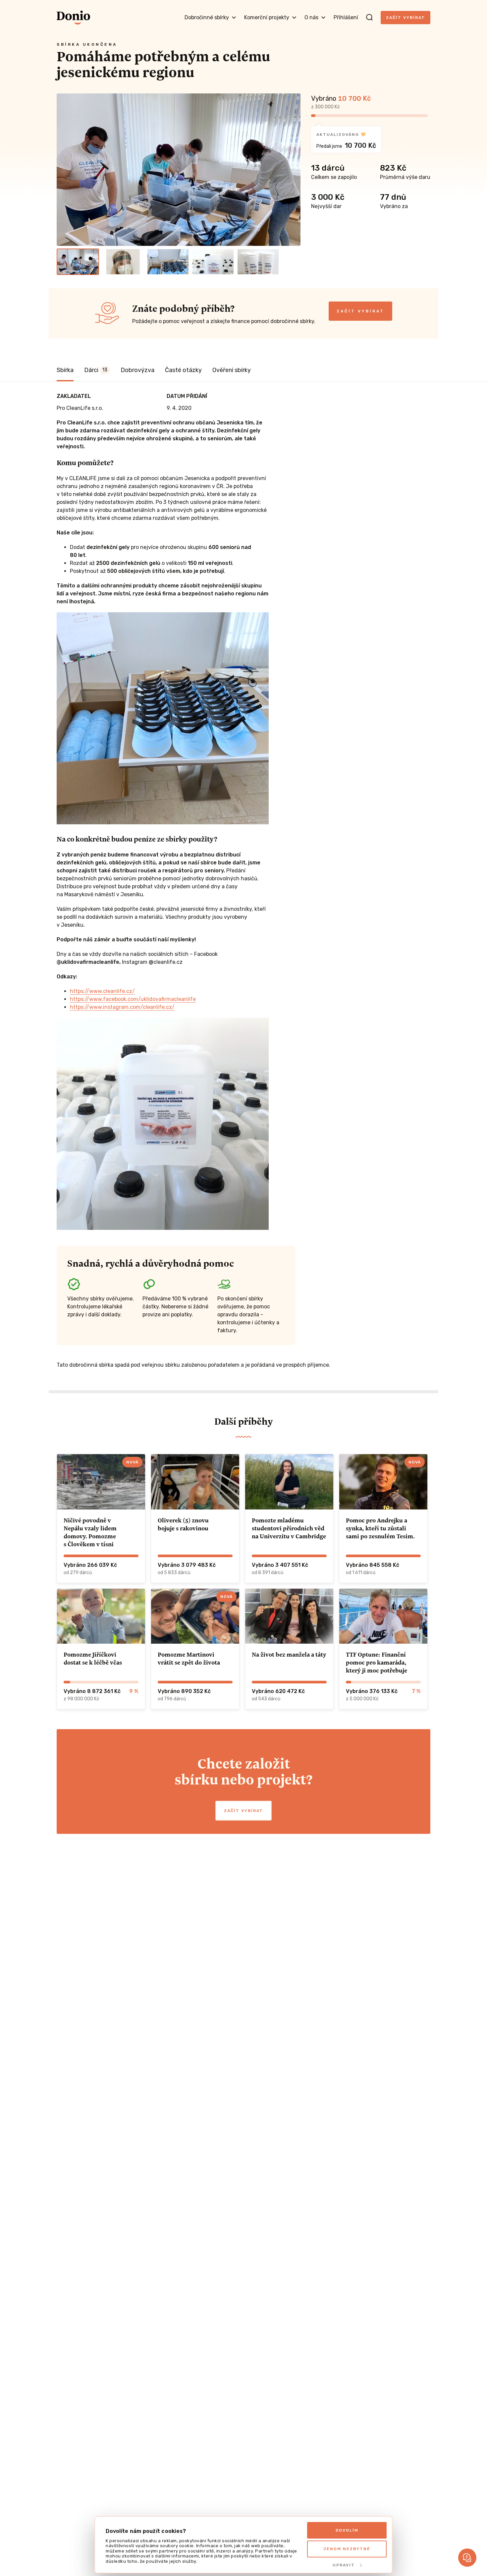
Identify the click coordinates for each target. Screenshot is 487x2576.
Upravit (344, 2565)
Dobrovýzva (137, 370)
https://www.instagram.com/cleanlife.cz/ (122, 1007)
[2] (123, 262)
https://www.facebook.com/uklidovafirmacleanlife (133, 999)
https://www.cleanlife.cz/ (102, 991)
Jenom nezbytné (347, 2549)
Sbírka (65, 370)
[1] (78, 262)
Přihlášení (346, 17)
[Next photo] (293, 170)
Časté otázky (183, 370)
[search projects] (369, 18)
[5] (258, 262)
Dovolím (347, 2530)
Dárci (96, 370)
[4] (213, 262)
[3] (168, 262)
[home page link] (73, 18)
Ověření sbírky (232, 370)
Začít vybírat (406, 18)
